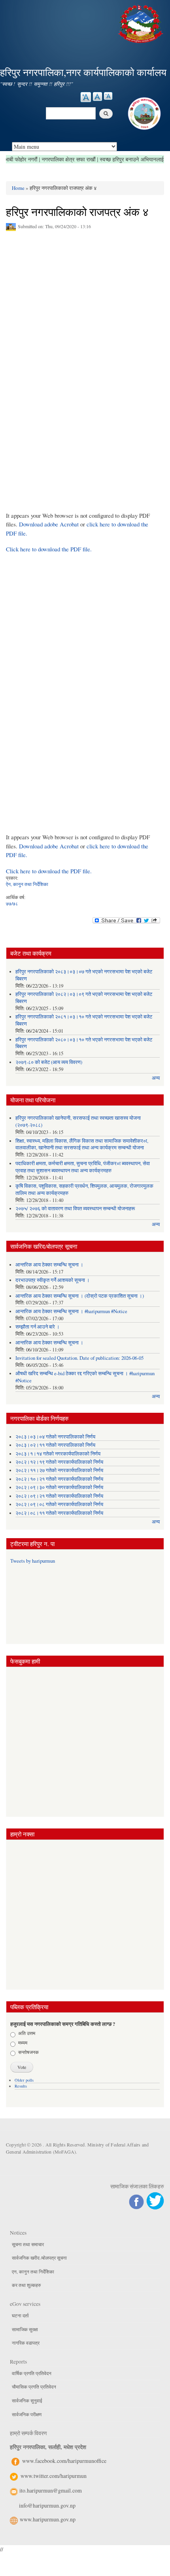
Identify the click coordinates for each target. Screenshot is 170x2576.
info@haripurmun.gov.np (47, 2505)
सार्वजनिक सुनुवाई (27, 2400)
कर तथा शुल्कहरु (26, 2285)
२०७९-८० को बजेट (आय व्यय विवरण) (49, 1062)
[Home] (142, 23)
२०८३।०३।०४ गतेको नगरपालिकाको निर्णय (55, 1437)
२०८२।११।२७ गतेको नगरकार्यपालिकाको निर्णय (59, 1470)
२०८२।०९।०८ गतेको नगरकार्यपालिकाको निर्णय (59, 1504)
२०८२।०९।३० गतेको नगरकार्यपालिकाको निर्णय (59, 1487)
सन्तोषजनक (28, 2052)
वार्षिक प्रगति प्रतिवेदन (32, 2373)
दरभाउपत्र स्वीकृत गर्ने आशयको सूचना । (53, 1280)
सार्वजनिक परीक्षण (27, 2414)
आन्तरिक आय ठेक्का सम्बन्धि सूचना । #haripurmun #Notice (71, 1311)
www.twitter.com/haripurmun (54, 2476)
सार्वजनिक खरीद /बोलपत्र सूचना (39, 2258)
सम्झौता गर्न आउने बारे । (38, 1327)
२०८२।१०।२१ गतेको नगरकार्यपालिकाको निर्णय (59, 1479)
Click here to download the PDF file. (49, 549)
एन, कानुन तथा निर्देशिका (33, 2271)
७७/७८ (12, 903)
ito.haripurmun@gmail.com (51, 2490)
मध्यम (23, 2042)
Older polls (24, 2080)
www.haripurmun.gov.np (48, 2519)
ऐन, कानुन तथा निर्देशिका (27, 884)
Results (21, 2086)
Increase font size (86, 97)
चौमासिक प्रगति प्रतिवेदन (34, 2387)
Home (18, 188)
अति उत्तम (27, 2033)
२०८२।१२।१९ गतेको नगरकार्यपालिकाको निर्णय (59, 1462)
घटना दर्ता (20, 2315)
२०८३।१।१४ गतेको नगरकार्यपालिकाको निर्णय (58, 1454)
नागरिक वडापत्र (26, 2343)
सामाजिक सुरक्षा (25, 2329)
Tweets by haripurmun (33, 1561)
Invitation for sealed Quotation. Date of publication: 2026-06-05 (79, 1358)
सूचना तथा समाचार (28, 2244)
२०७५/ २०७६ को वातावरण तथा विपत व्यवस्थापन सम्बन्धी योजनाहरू (75, 1209)
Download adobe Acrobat (50, 524)
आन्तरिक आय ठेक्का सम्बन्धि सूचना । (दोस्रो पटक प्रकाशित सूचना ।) (80, 1296)
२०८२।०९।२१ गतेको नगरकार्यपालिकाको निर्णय (59, 1496)
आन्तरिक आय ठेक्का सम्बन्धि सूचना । (49, 1265)
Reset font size (97, 97)
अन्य (156, 1078)
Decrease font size (108, 96)
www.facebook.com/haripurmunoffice (64, 2461)
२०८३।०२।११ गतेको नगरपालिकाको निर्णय (55, 1445)
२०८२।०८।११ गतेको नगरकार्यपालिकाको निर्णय (59, 1513)
